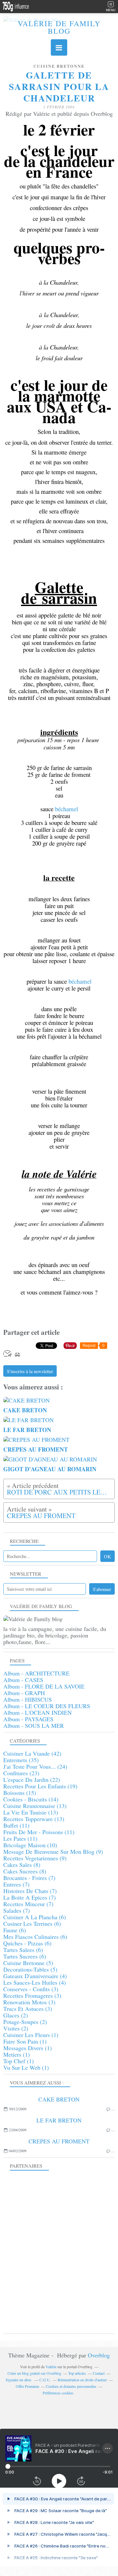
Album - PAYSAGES (28, 1719)
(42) (32, 1753)
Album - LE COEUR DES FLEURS (47, 1706)
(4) (35, 1976)
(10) (30, 1845)
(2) (16, 2015)
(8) (22, 1865)
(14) (31, 1799)
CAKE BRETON (59, 2099)
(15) (20, 1793)
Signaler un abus (19, 2380)
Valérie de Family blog (59, 27)
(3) (31, 1989)
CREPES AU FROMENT (59, 2141)
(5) (28, 1963)
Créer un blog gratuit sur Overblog (34, 2373)
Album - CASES (23, 1680)
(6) (35, 1917)
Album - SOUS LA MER (34, 1726)
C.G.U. (45, 2380)
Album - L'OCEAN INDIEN (38, 1712)
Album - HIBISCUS (28, 1699)
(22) (32, 1780)
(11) (16, 1825)
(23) (21, 1773)
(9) (53, 1851)
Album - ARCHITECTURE (36, 1673)
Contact (99, 2373)
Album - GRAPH (24, 1693)
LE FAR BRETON (59, 2120)
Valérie (51, 2367)
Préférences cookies (58, 2393)
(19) (40, 1786)
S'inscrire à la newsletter (30, 1371)
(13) (35, 1806)
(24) (35, 1766)
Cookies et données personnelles (71, 2386)
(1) (31, 2035)
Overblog (99, 2355)
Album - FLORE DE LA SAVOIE (44, 1686)
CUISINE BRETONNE (59, 66)
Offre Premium (27, 2386)
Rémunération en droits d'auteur (82, 2380)
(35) (21, 1760)
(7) (29, 1878)
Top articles (77, 2373)
